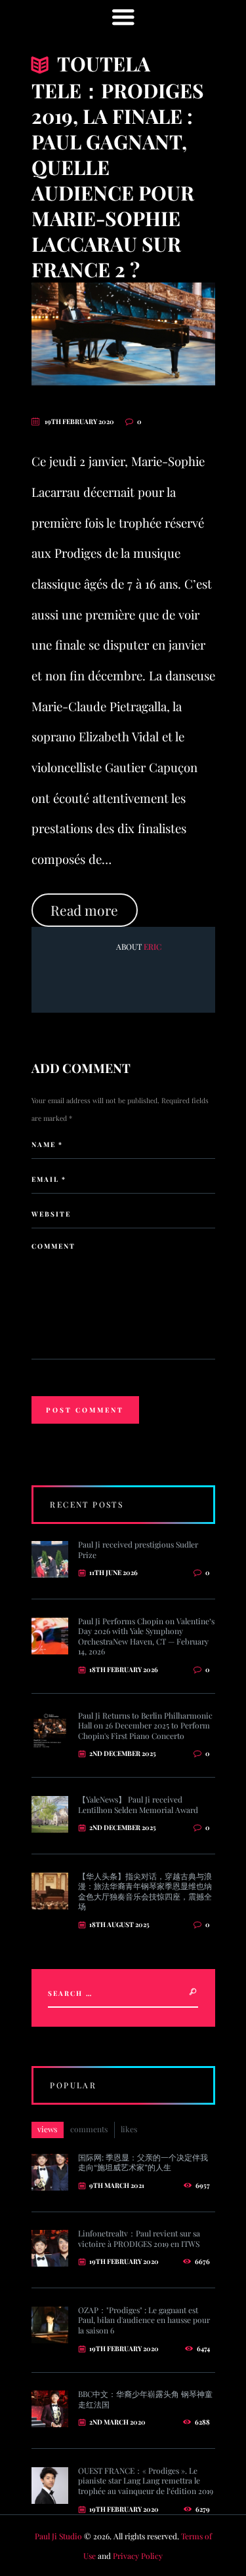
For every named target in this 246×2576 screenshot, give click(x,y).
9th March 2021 (117, 2185)
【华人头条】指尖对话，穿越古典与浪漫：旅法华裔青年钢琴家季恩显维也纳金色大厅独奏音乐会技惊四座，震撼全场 (145, 1891)
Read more (84, 910)
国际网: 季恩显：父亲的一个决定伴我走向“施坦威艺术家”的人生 (143, 2162)
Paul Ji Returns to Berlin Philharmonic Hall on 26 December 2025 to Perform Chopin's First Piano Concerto (145, 1726)
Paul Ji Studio (58, 2536)
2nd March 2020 (117, 2422)
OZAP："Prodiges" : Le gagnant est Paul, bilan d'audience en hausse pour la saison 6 (144, 2320)
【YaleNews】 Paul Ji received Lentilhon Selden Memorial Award (138, 1805)
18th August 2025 (119, 1924)
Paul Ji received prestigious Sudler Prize (138, 1550)
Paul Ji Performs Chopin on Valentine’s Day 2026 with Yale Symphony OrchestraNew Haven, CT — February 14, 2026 (146, 1636)
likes (129, 2129)
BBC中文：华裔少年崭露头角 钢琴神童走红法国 (145, 2399)
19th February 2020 (79, 421)
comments (89, 2129)
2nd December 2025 (123, 1753)
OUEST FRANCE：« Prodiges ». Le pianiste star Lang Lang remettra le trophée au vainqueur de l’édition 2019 (146, 2481)
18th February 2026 (124, 1669)
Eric (153, 946)
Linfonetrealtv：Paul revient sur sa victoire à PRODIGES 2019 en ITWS (139, 2238)
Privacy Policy (138, 2556)
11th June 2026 (113, 1572)
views (47, 2129)
